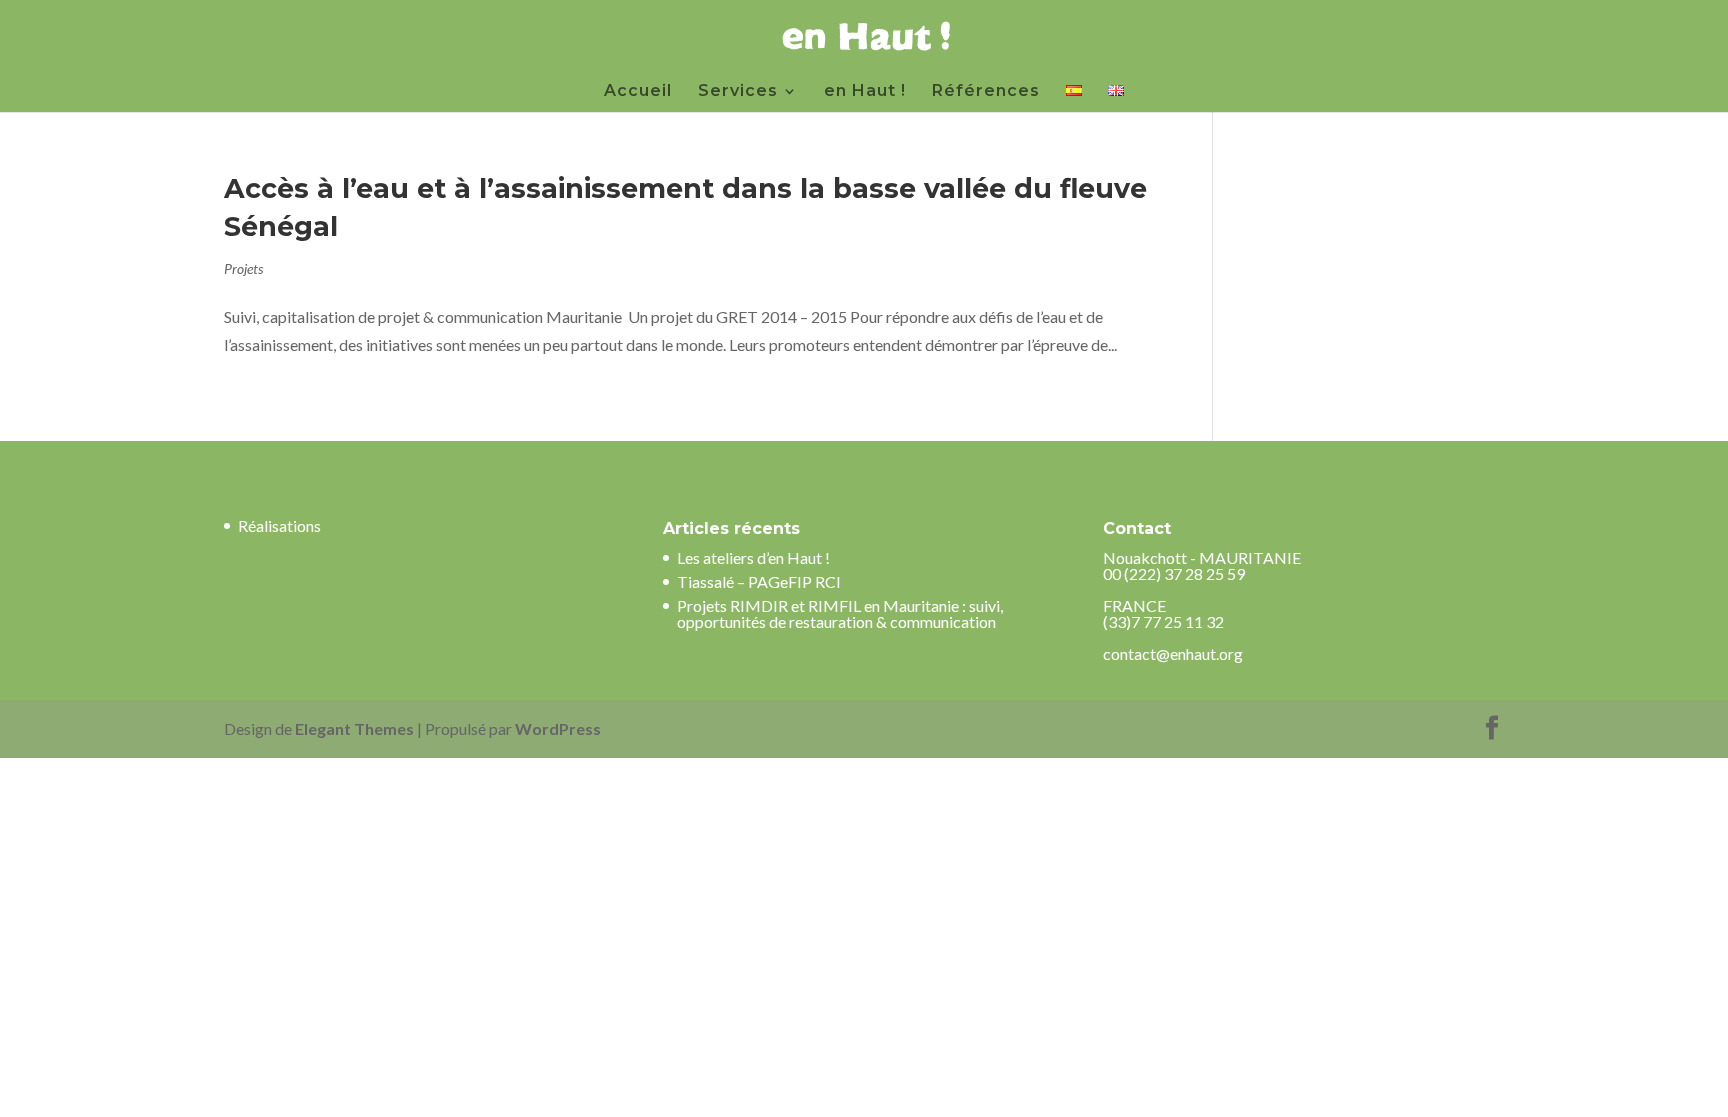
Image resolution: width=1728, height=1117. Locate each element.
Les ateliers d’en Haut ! (753, 557)
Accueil (638, 92)
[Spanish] (1074, 98)
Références (986, 92)
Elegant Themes (354, 728)
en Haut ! (865, 92)
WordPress (558, 728)
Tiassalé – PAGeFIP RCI (759, 581)
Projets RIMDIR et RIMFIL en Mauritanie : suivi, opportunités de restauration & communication (840, 613)
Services (738, 92)
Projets (243, 268)
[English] (1116, 98)
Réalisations (279, 525)
